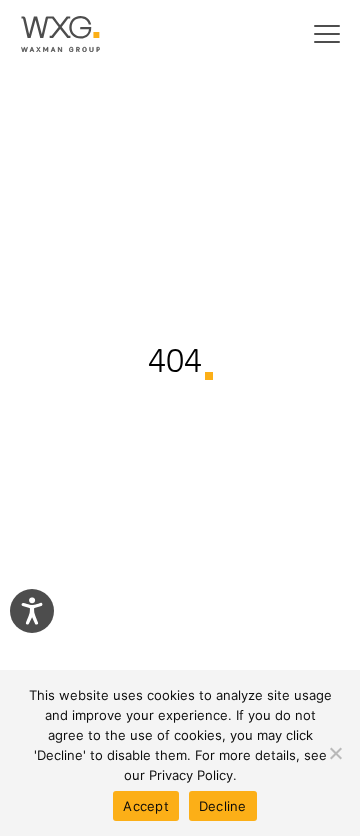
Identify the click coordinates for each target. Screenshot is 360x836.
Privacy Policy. (193, 775)
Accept (146, 806)
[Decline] (335, 753)
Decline (223, 806)
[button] (327, 34)
